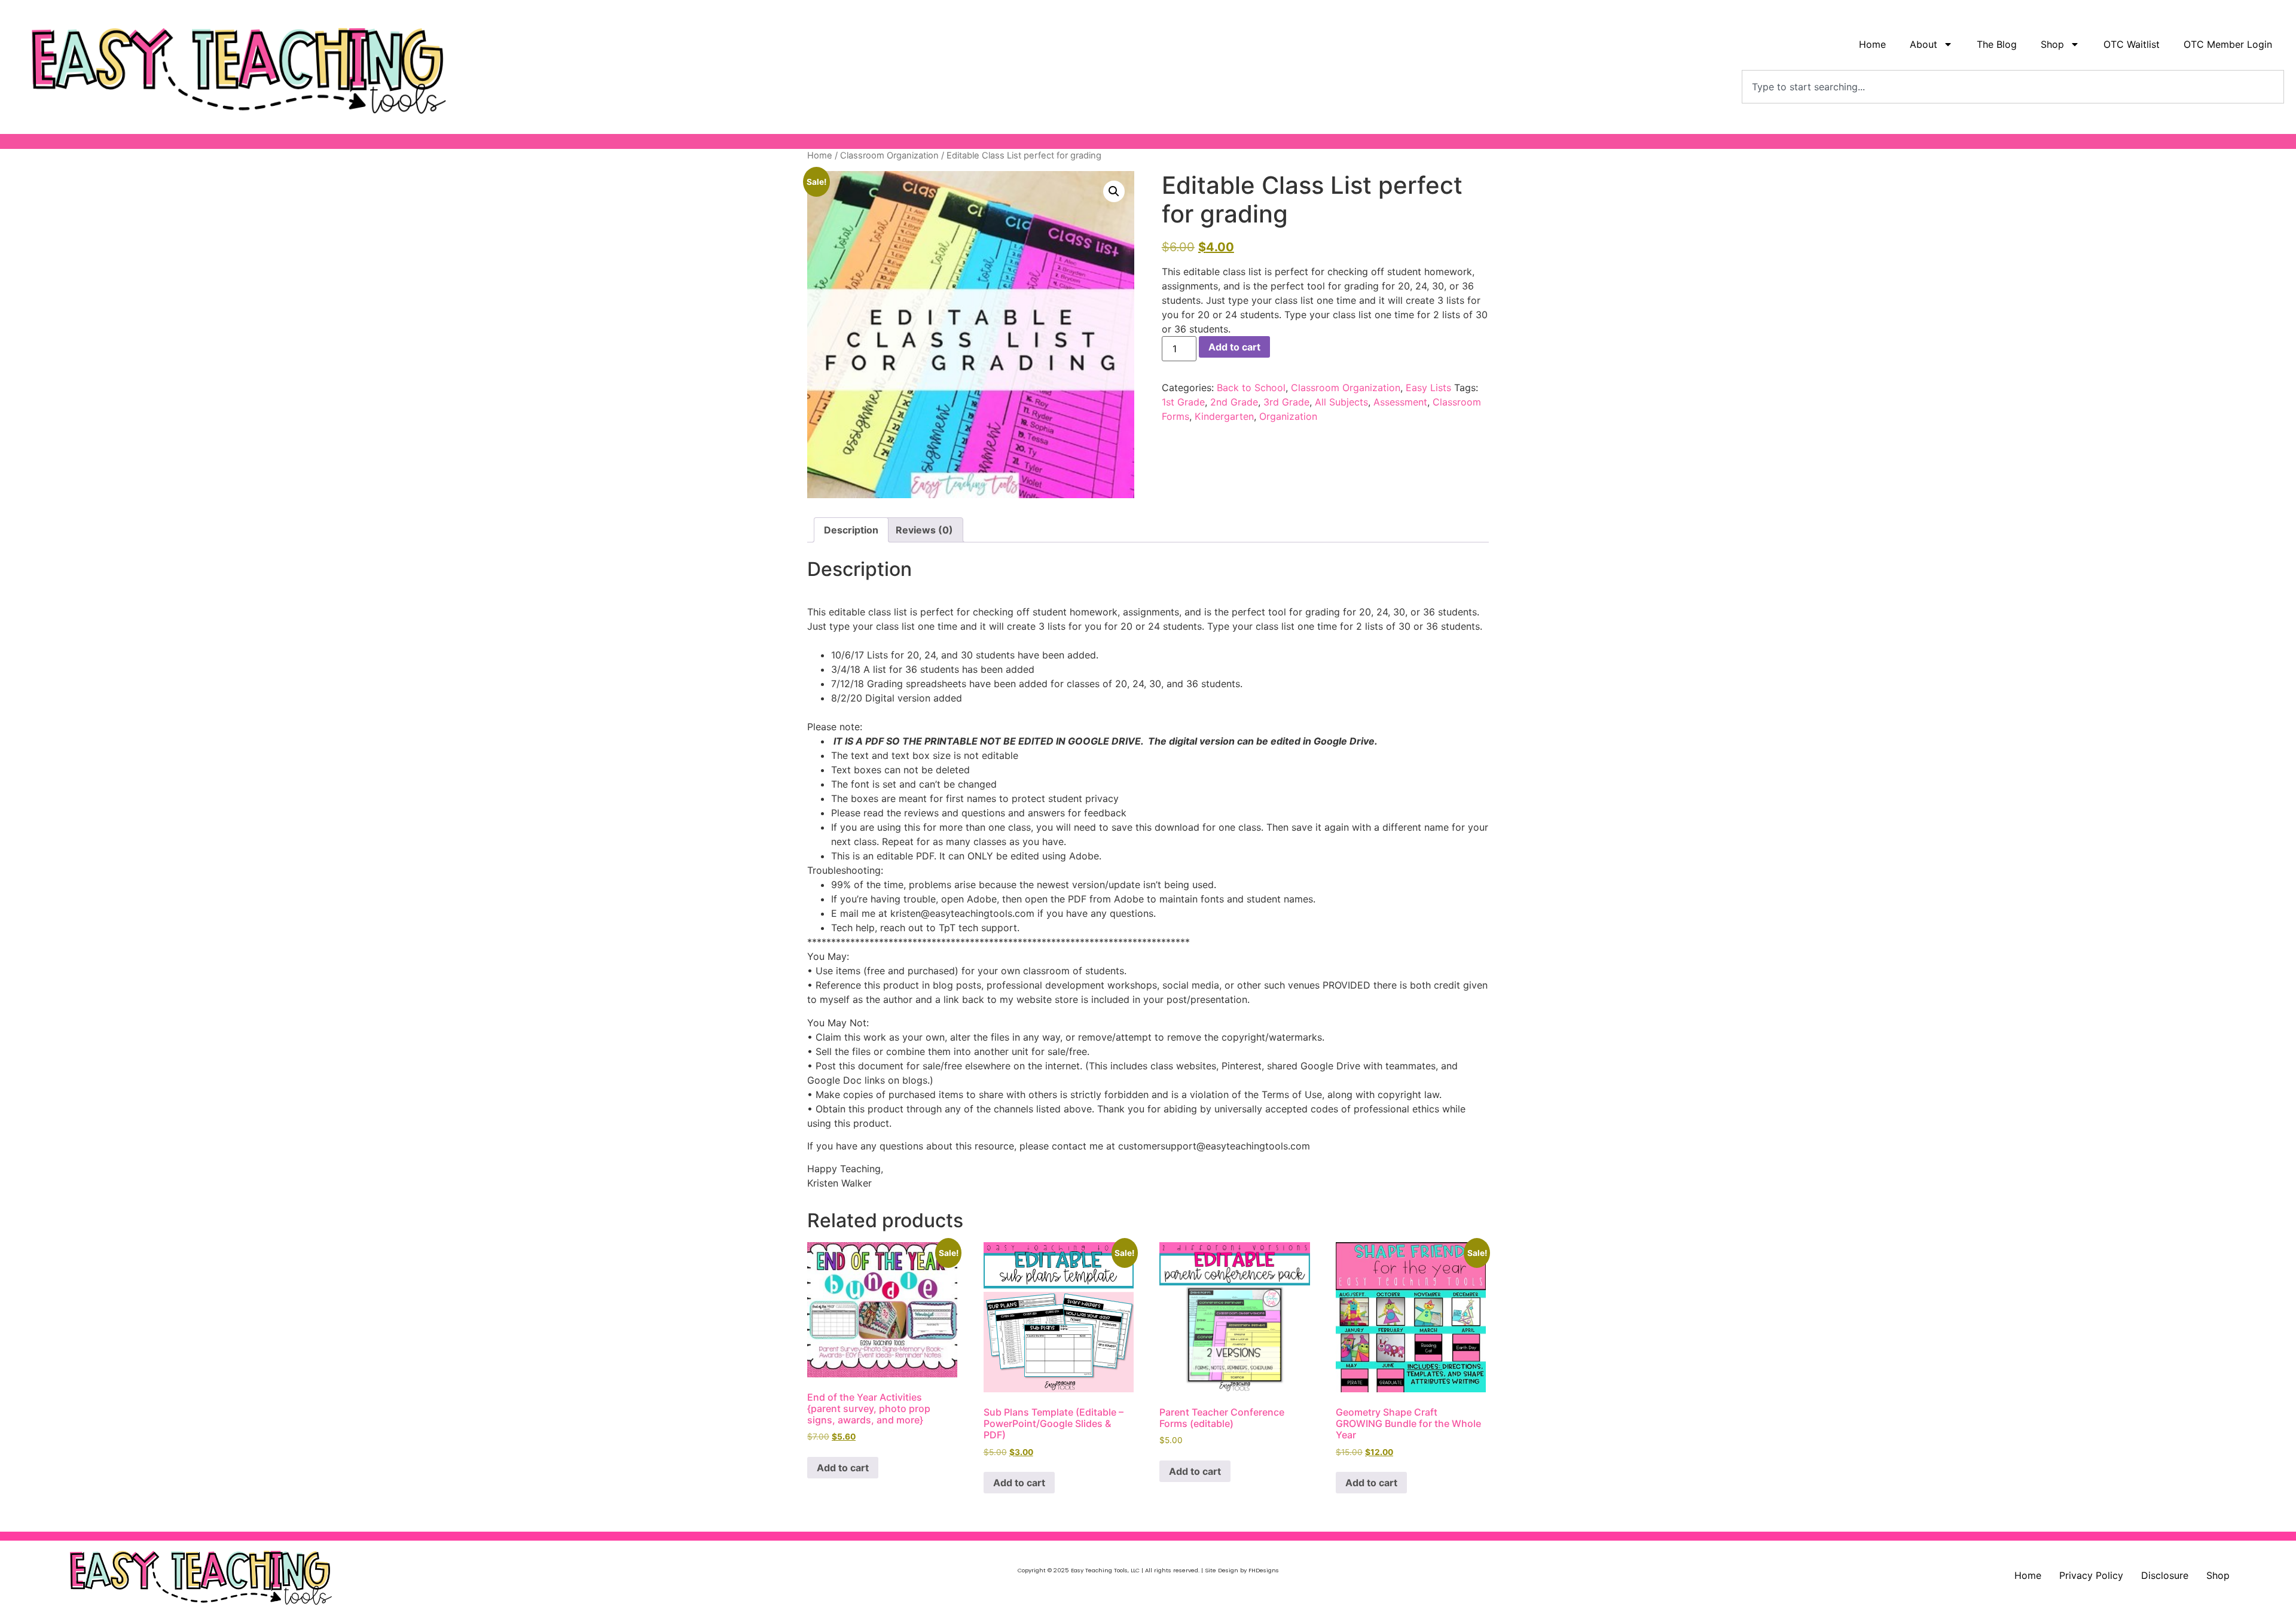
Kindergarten (1224, 416)
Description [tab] (851, 530)
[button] (1114, 191)
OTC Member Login (2228, 44)
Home (1872, 44)
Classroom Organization (889, 155)
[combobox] (2013, 87)
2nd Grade (1234, 402)
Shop (2218, 1575)
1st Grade (1183, 402)
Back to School (1251, 388)
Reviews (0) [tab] (924, 530)
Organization (1288, 416)
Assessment (1400, 402)
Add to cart (1234, 347)
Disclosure (2165, 1575)
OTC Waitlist (2132, 44)
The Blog (1997, 44)
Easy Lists (1428, 388)
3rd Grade (1286, 402)
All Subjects (1341, 402)
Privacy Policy (2091, 1575)
